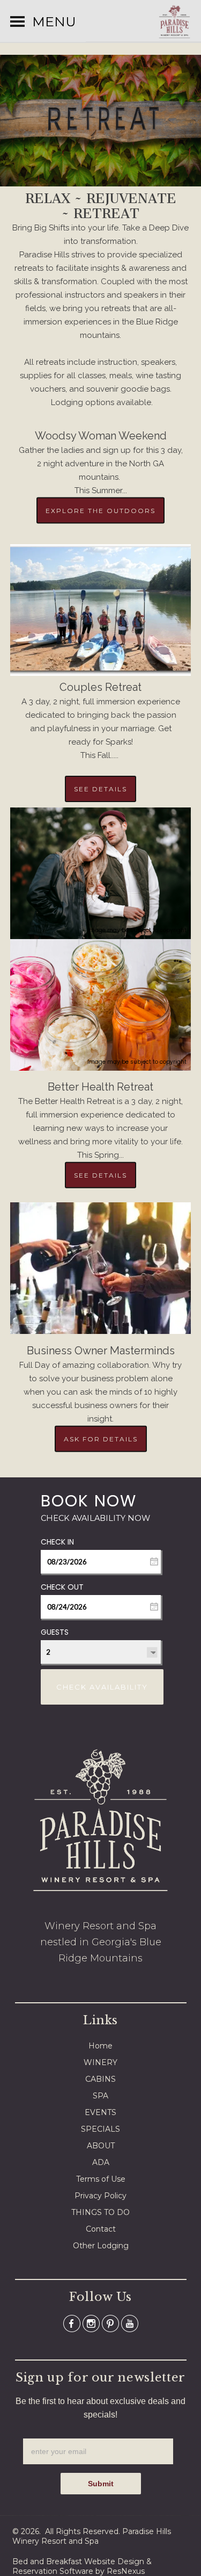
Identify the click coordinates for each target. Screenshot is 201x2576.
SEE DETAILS (100, 789)
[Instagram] (91, 2323)
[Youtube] (130, 2323)
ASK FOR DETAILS (101, 1438)
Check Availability (102, 1687)
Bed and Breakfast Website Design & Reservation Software (82, 2566)
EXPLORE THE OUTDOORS (100, 510)
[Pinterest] (110, 2323)
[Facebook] (72, 2323)
